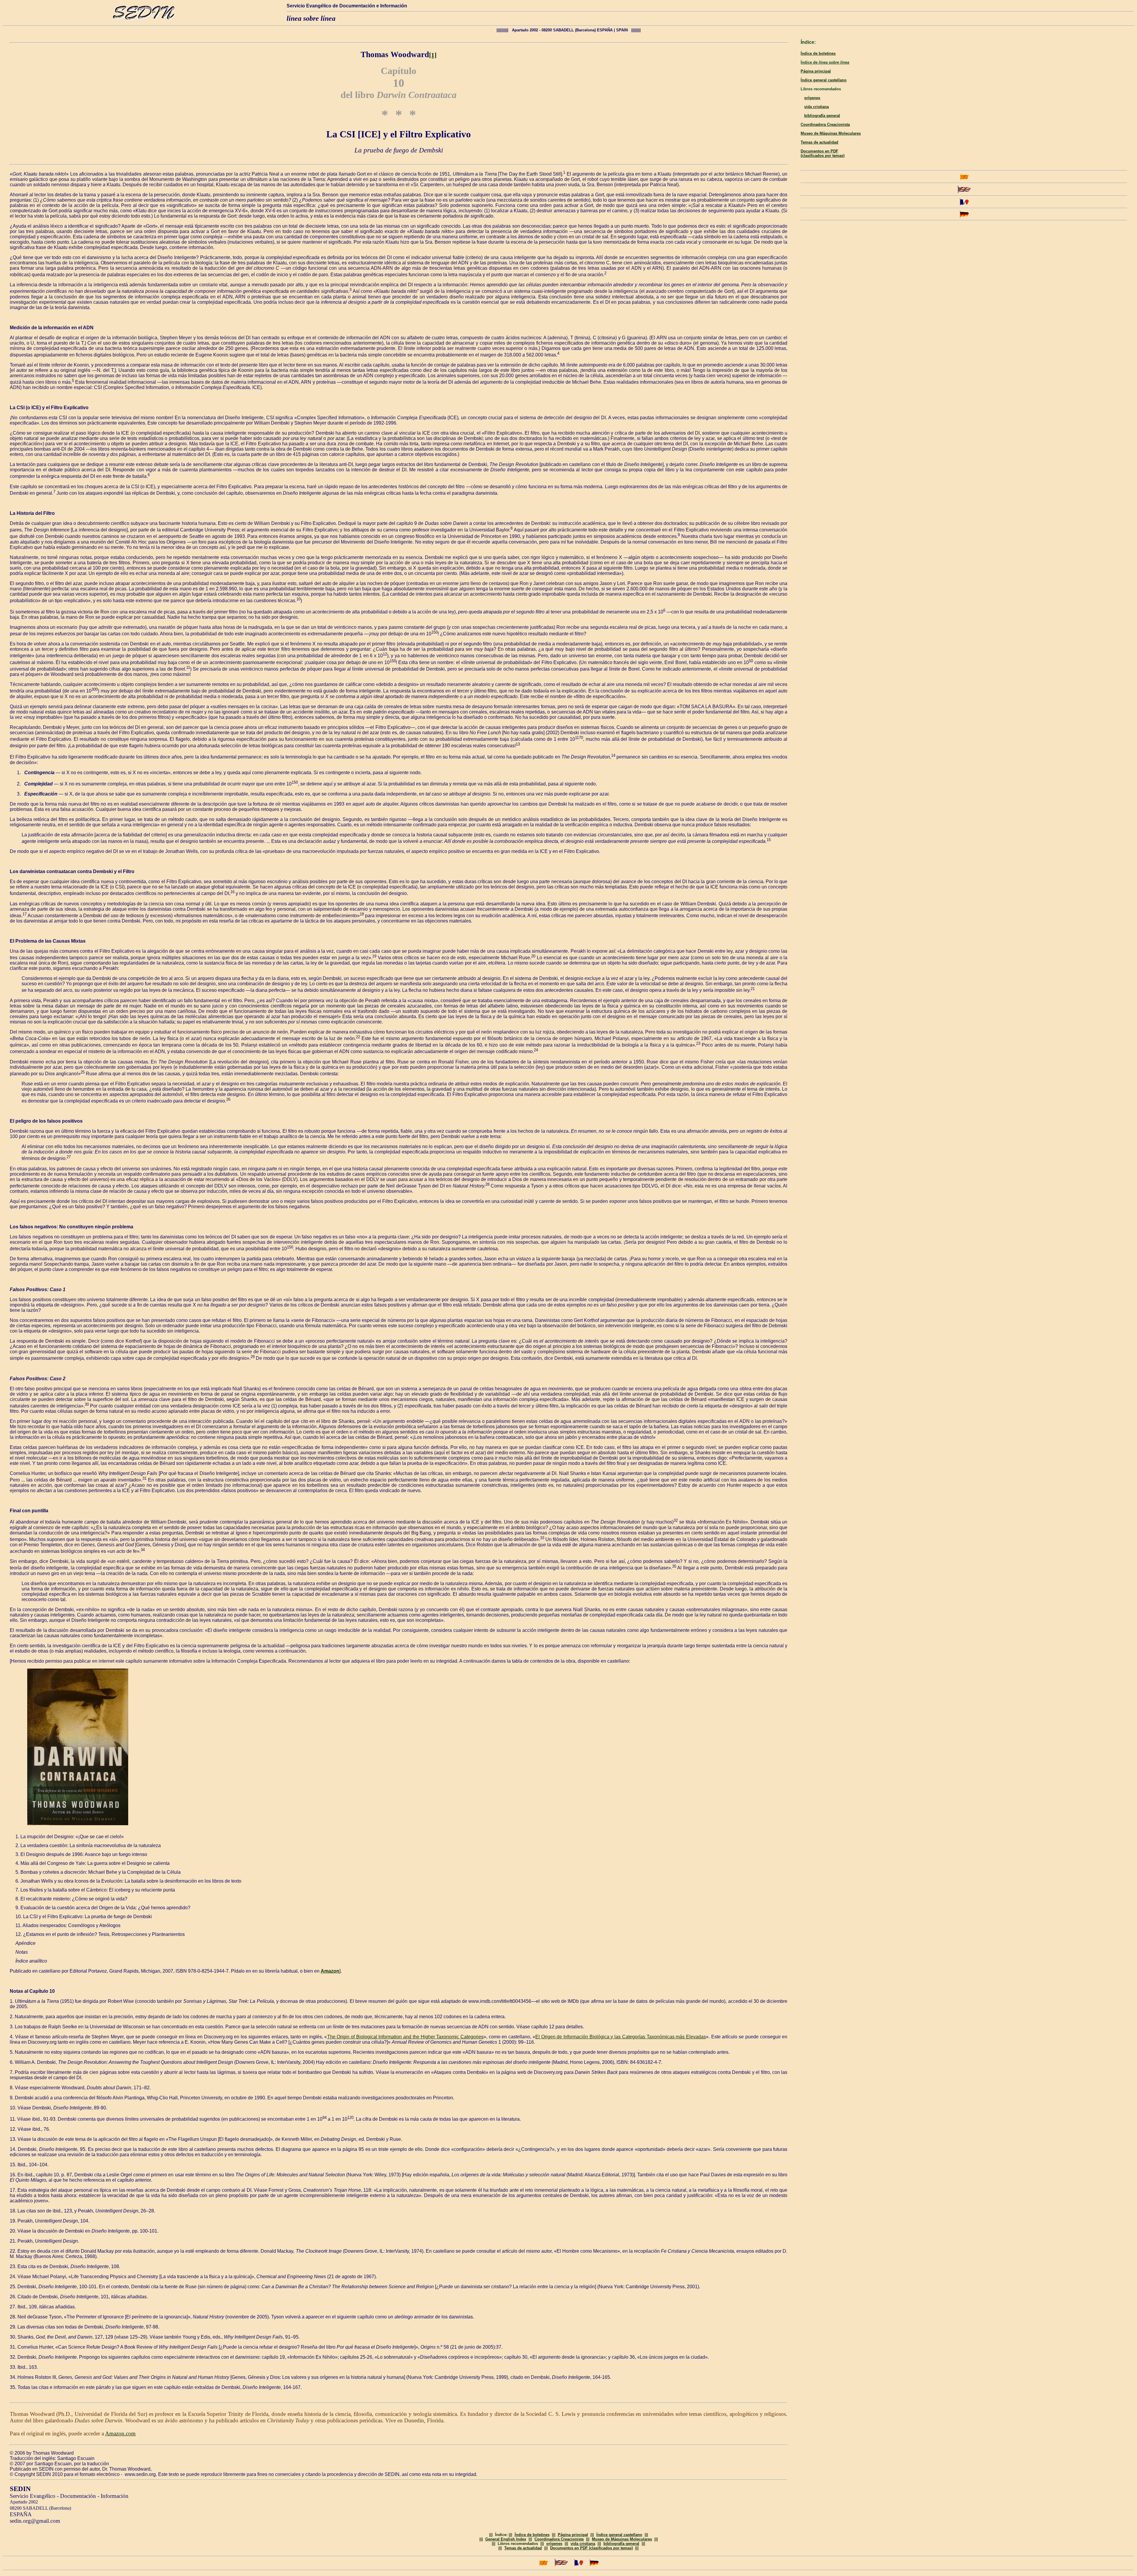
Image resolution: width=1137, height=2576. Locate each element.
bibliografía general (822, 116)
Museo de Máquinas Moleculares (831, 133)
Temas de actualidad (819, 142)
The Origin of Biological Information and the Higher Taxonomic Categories (405, 2037)
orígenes (812, 98)
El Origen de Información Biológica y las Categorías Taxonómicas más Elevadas (621, 2037)
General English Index (506, 2539)
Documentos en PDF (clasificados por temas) (823, 153)
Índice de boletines (818, 53)
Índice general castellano (824, 80)
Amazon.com (120, 2433)
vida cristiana (816, 107)
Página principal (816, 71)
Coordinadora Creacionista (825, 124)
